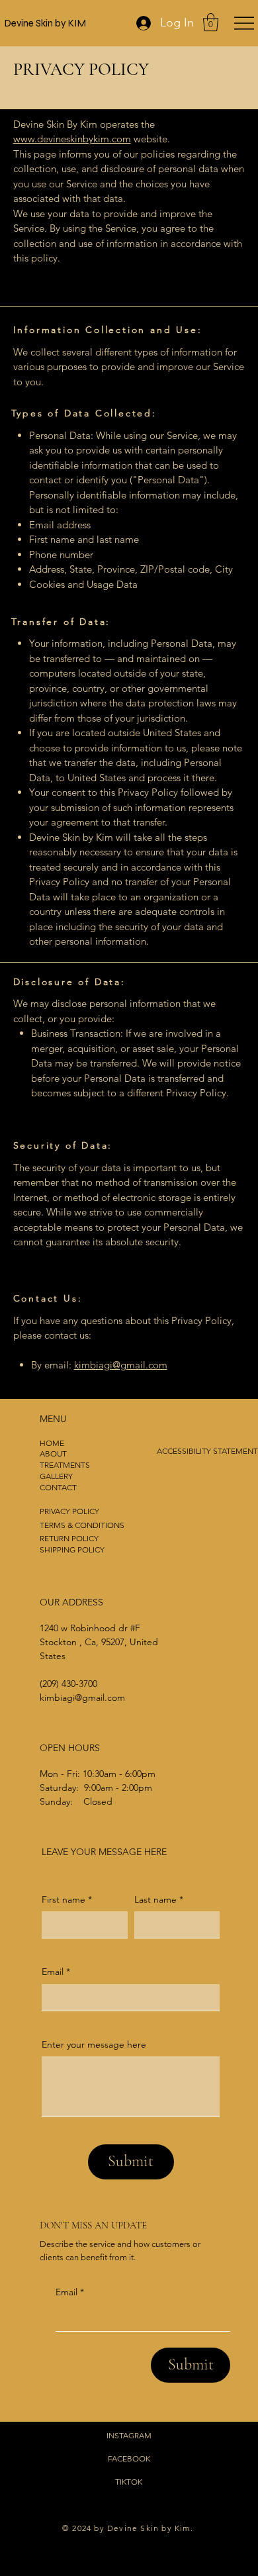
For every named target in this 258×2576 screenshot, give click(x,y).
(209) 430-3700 (68, 1684)
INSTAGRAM (129, 2435)
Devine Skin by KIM (45, 23)
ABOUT (53, 1454)
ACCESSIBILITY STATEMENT (207, 1451)
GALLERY (56, 1476)
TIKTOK (129, 2482)
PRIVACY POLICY (69, 1511)
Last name (159, 1899)
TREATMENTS (65, 1465)
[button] (211, 22)
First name (67, 1899)
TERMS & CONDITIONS (82, 1525)
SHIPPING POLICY (72, 1550)
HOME (52, 1443)
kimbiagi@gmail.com (121, 1365)
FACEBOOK (129, 2458)
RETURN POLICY (69, 1538)
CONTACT (58, 1487)
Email (70, 2292)
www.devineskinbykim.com (72, 139)
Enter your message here (94, 2044)
